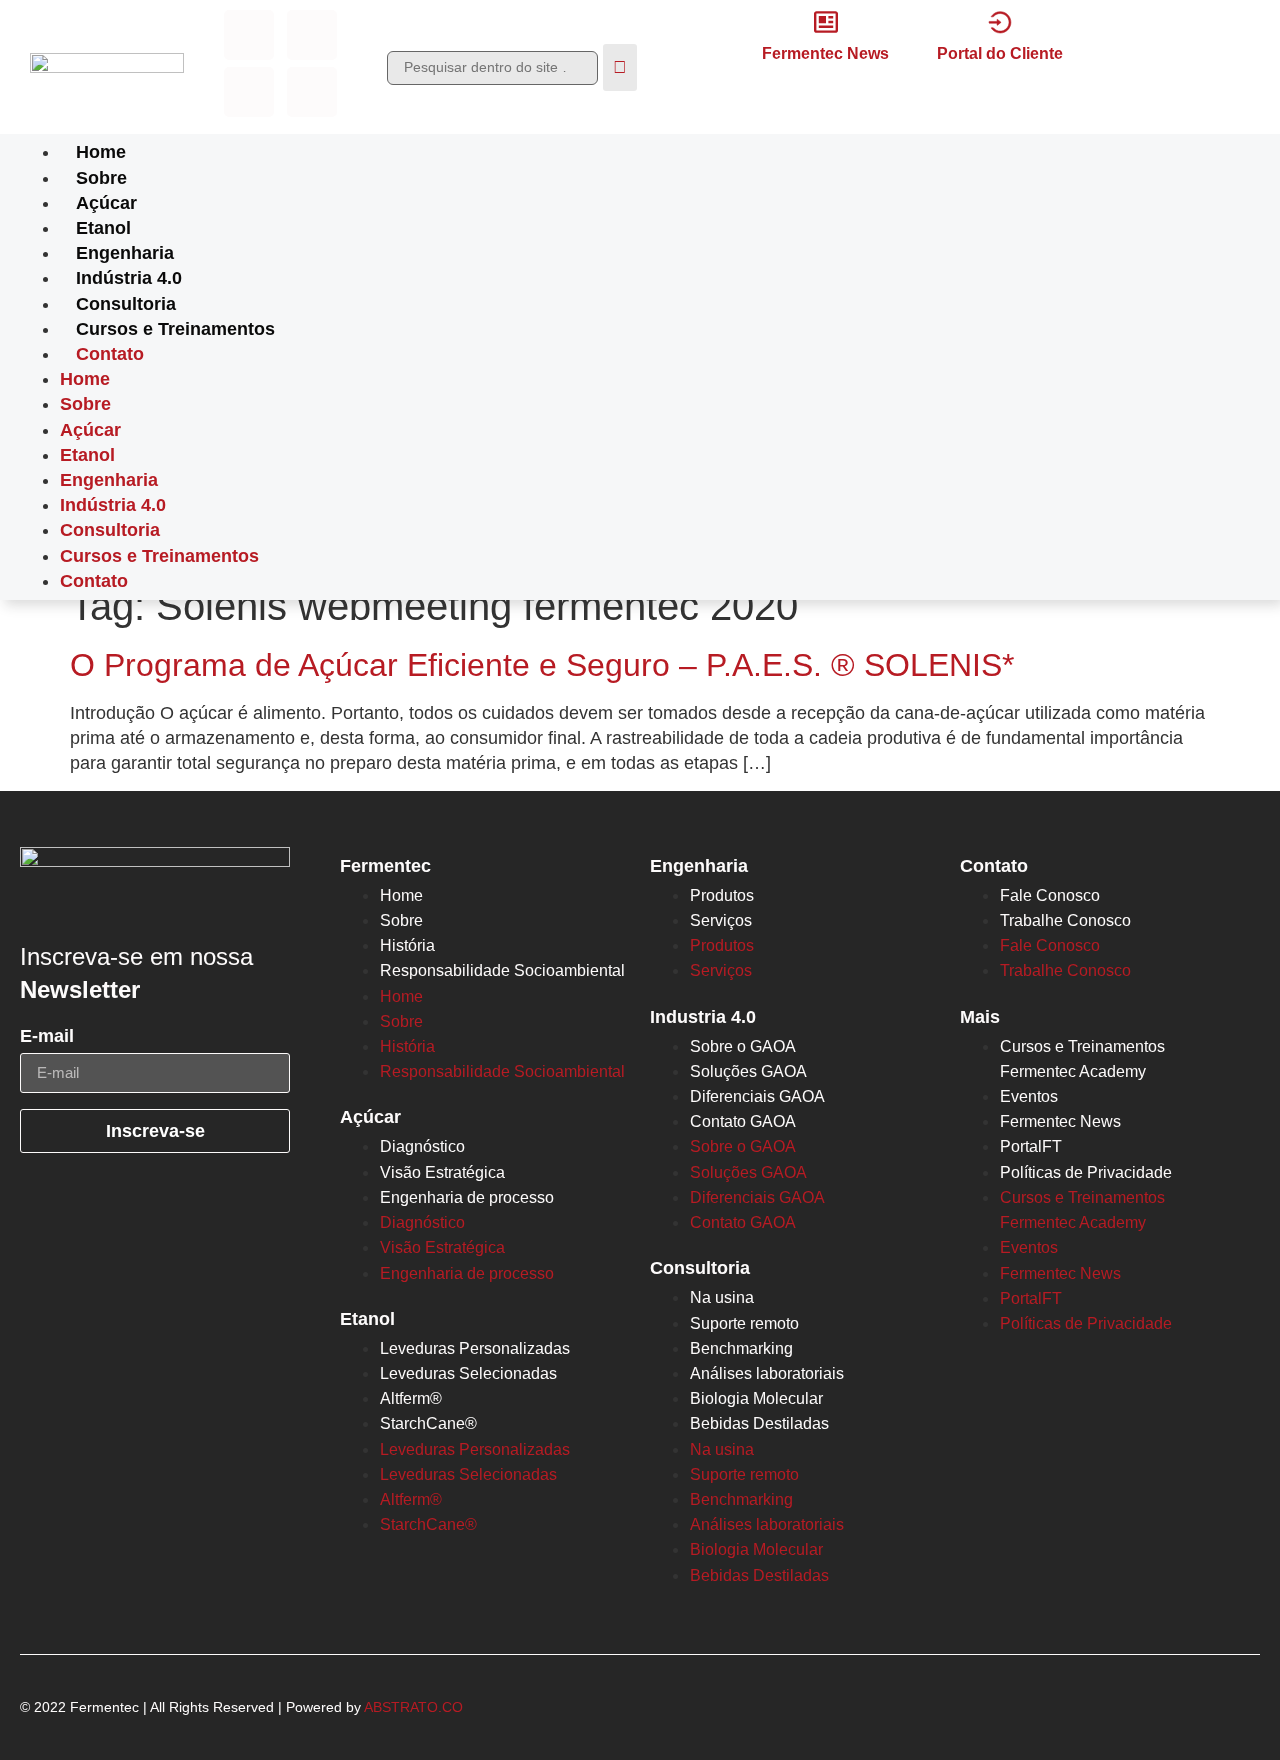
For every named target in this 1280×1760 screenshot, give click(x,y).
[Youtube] (312, 92)
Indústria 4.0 (129, 278)
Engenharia (125, 253)
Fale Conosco (1050, 895)
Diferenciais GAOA (757, 1096)
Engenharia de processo (467, 1197)
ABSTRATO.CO (413, 1707)
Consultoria (126, 304)
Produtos (722, 895)
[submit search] (620, 67)
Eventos (1029, 1096)
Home (101, 152)
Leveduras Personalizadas (475, 1348)
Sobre (101, 178)
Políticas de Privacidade (1086, 1172)
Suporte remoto (744, 1323)
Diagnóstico (422, 1146)
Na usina (722, 1297)
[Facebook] (249, 35)
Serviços (721, 920)
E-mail (47, 1036)
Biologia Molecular (756, 1398)
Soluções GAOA (748, 1071)
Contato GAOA (743, 1121)
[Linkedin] (249, 92)
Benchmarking (741, 1348)
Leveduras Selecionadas (468, 1373)
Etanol (103, 228)
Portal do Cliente (1000, 53)
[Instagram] (312, 35)
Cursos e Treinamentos (175, 329)
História (407, 945)
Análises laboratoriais (767, 1373)
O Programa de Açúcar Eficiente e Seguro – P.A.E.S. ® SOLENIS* (542, 665)
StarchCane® (428, 1423)
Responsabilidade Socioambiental (502, 970)
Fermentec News (825, 53)
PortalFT (1031, 1146)
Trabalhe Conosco (1065, 920)
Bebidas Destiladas (759, 1423)
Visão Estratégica (442, 1172)
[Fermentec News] (826, 22)
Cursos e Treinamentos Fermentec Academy (1082, 1059)
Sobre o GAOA (743, 1046)
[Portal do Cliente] (1000, 22)
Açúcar (106, 203)
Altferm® (411, 1398)
